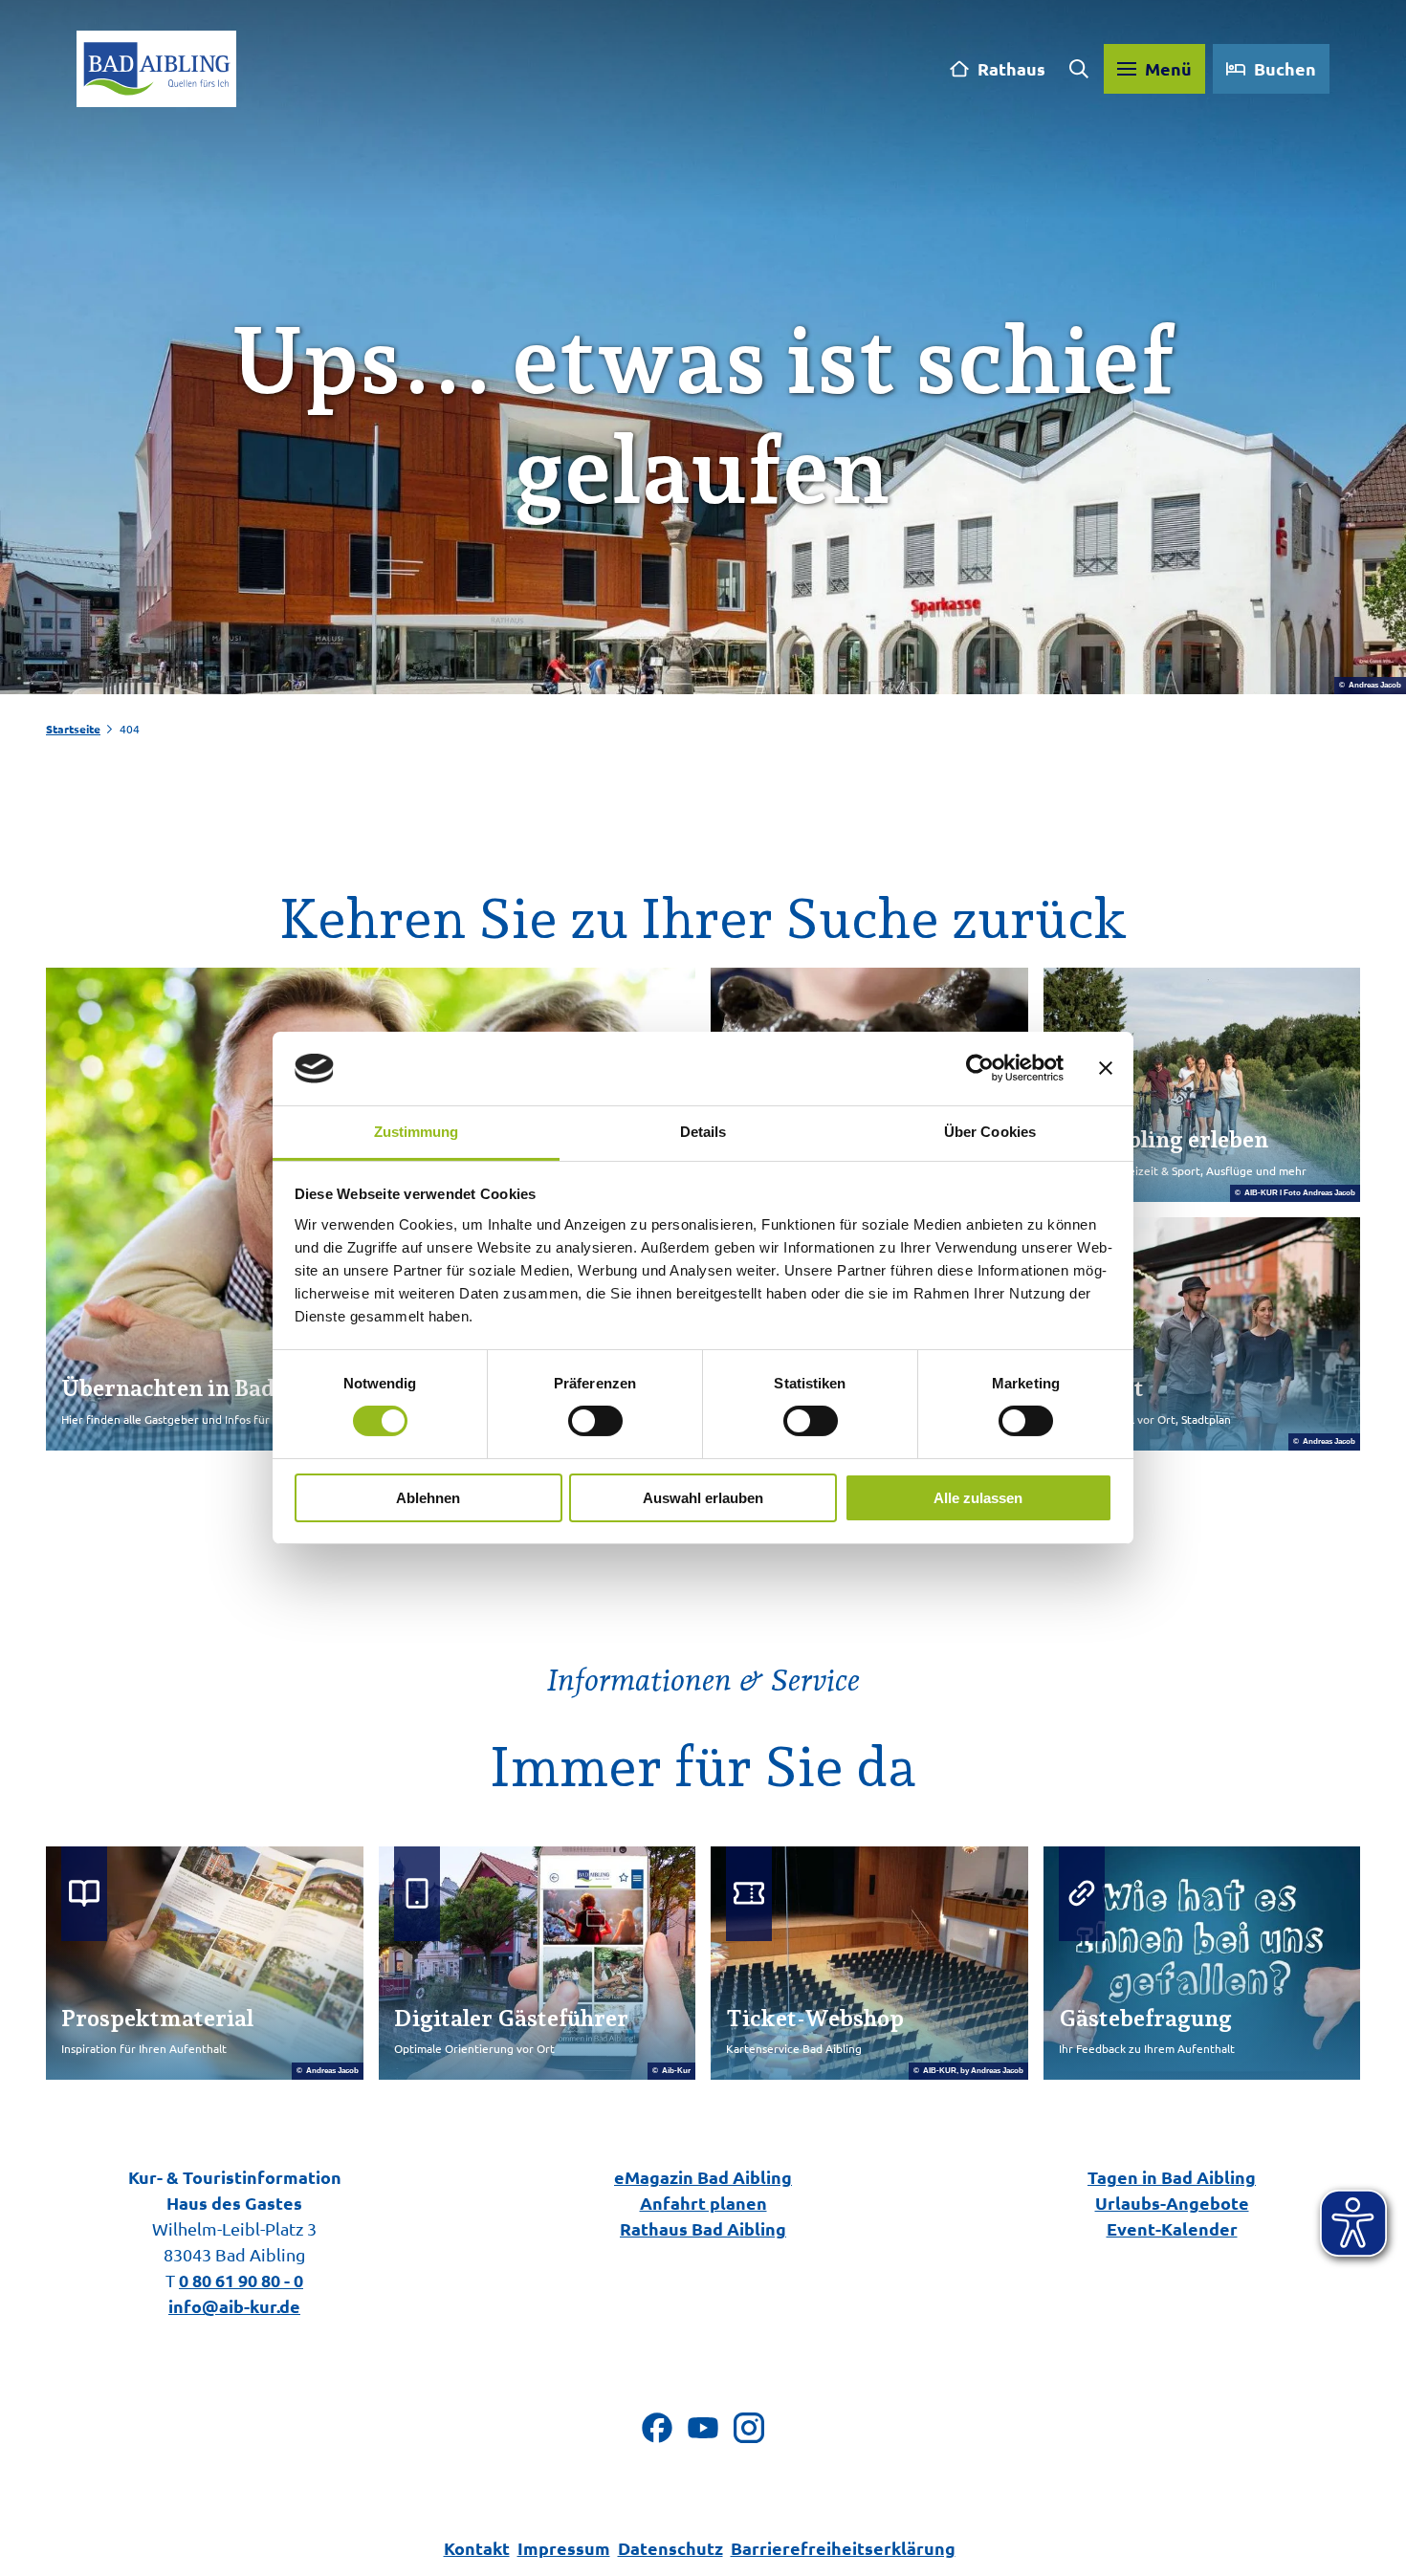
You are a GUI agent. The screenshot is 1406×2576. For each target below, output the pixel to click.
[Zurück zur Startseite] (156, 69)
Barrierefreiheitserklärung (843, 2548)
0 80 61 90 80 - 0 (241, 2280)
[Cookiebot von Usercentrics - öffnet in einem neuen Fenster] (980, 1068)
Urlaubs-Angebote (1172, 2203)
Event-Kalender (1172, 2228)
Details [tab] (703, 1132)
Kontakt (477, 2548)
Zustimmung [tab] (417, 1132)
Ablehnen (428, 1498)
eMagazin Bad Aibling (703, 2177)
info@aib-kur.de (234, 2306)
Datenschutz (670, 2548)
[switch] (595, 1421)
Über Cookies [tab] (990, 1132)
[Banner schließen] (1106, 1068)
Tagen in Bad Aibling (1172, 2177)
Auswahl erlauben (703, 1498)
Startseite (73, 729)
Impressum (564, 2548)
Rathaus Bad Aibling (703, 2228)
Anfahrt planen (703, 2203)
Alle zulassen (978, 1498)
